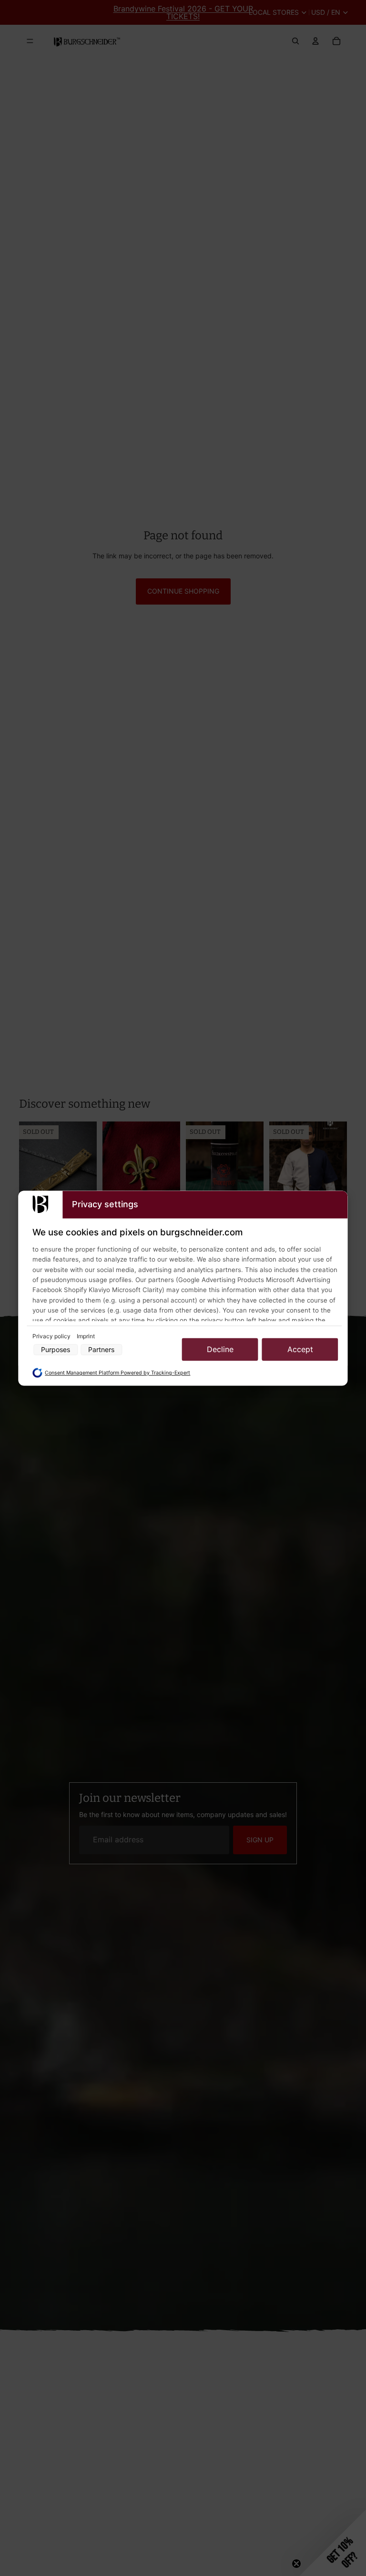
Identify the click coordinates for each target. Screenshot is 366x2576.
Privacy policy (52, 1337)
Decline (220, 1350)
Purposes (56, 1349)
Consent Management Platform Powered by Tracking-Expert (117, 1373)
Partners (101, 1349)
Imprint (86, 1337)
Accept (300, 1350)
